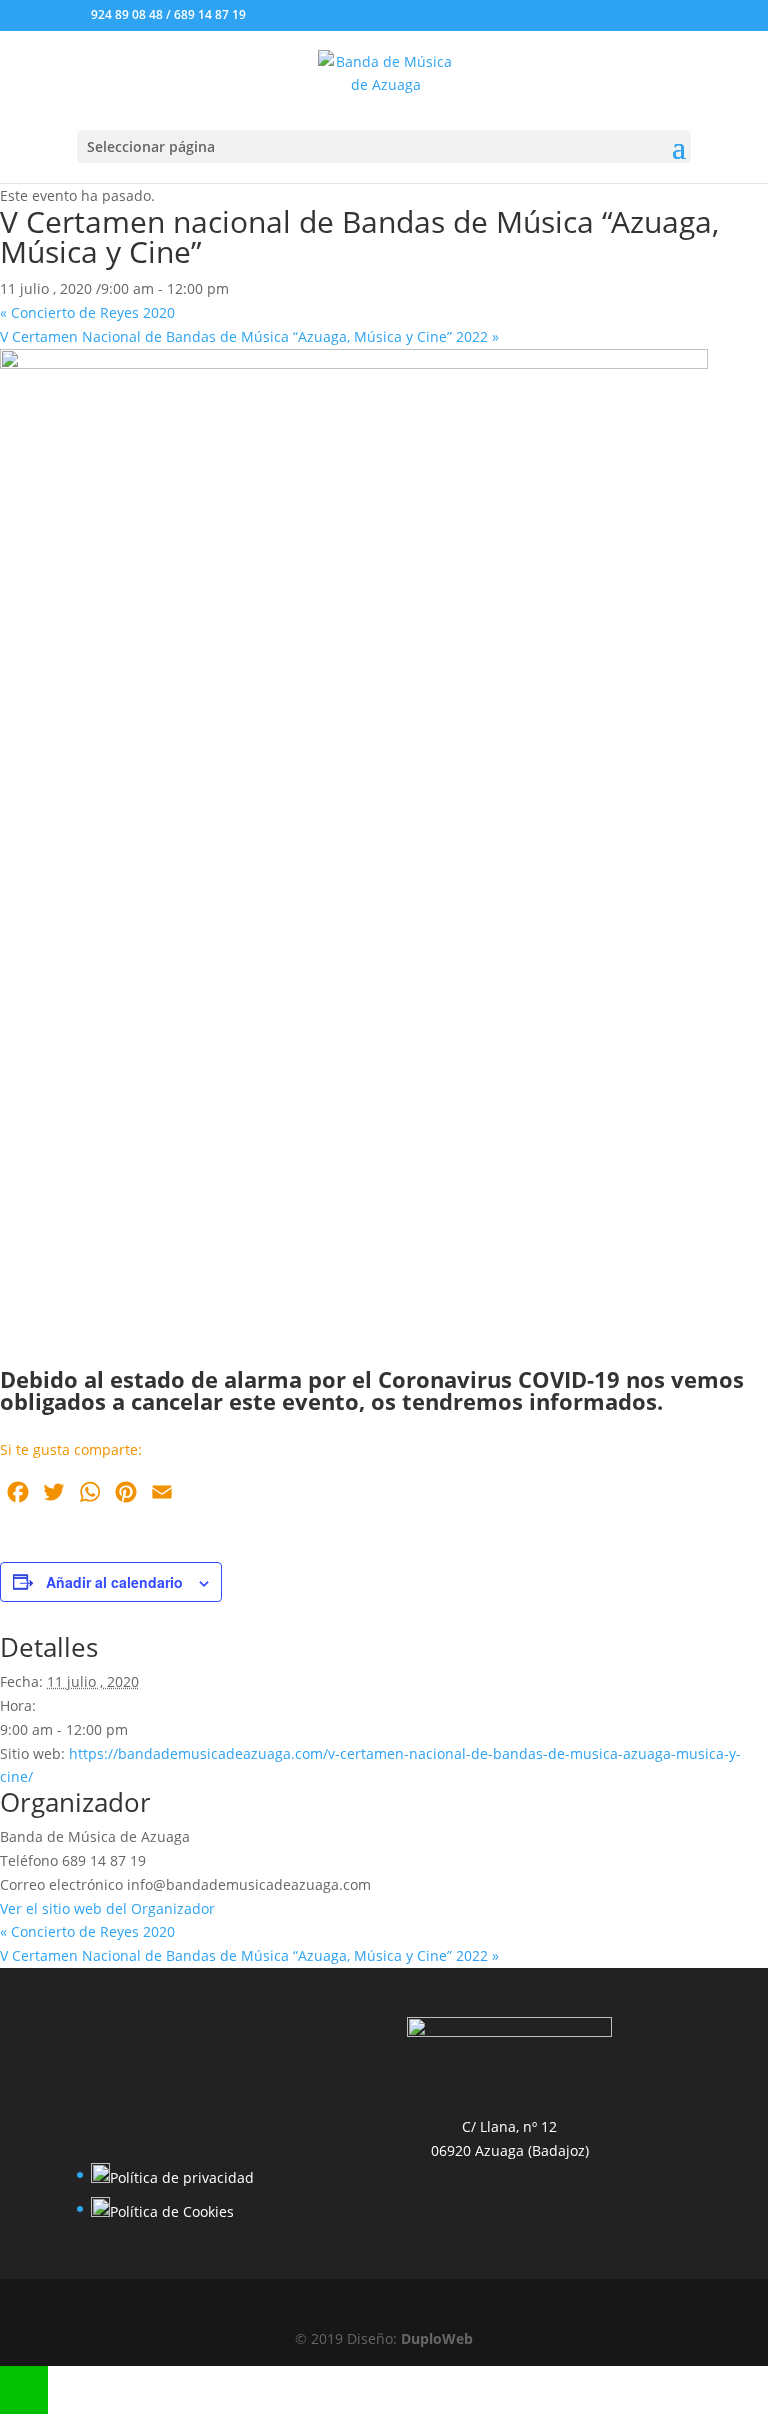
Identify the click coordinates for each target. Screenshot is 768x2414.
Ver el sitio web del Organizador (107, 1908)
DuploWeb (437, 2338)
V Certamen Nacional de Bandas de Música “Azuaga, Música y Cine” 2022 (249, 336)
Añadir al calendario (114, 1582)
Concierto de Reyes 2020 (87, 312)
